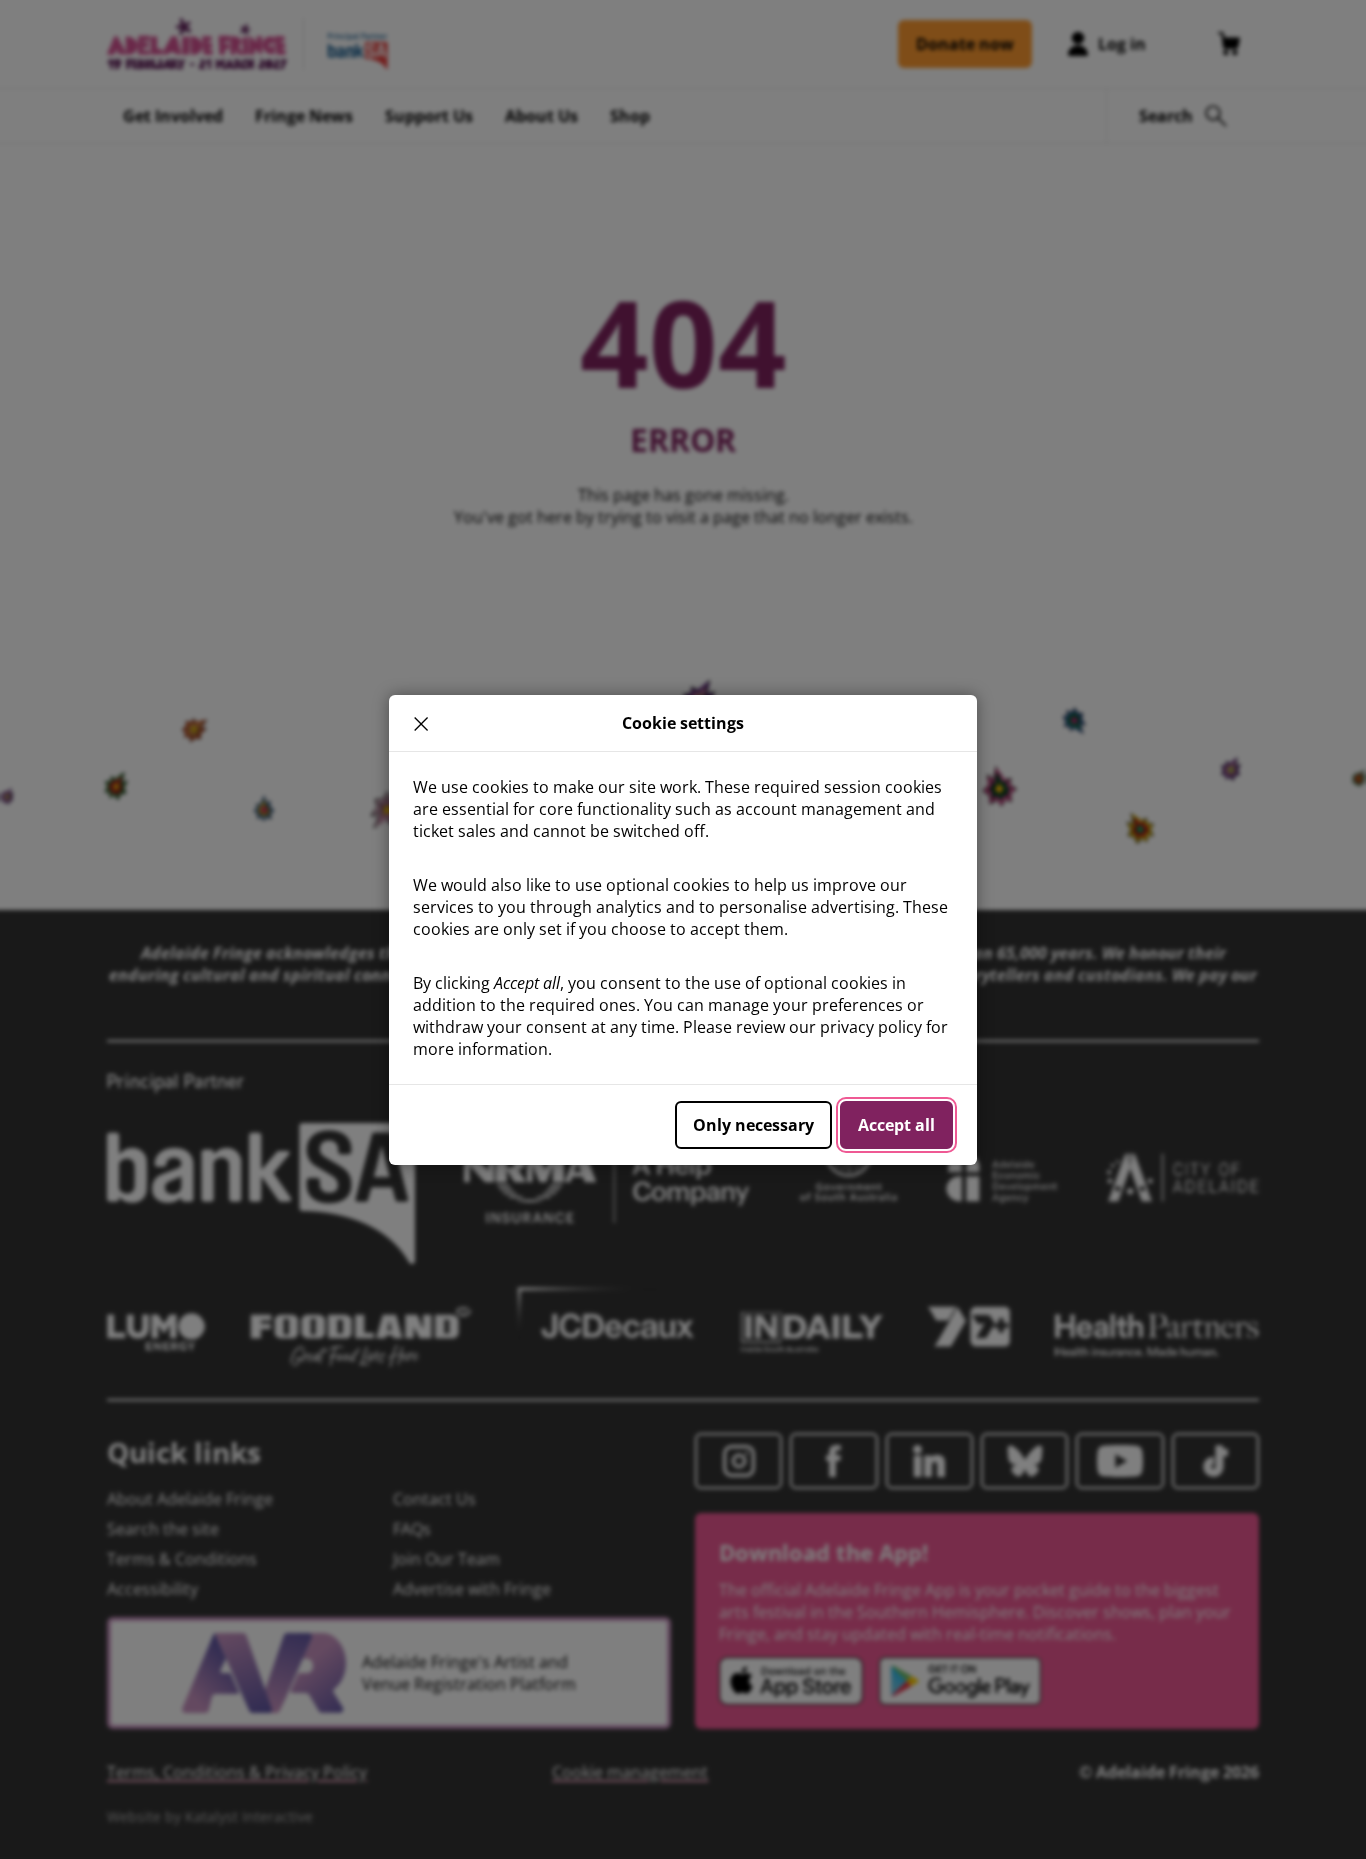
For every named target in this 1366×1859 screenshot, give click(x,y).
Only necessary (753, 1125)
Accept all (896, 1125)
